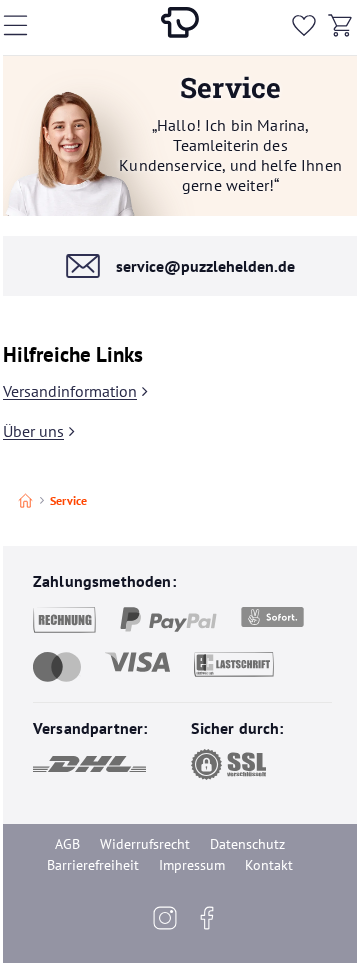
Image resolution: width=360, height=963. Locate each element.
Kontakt (269, 865)
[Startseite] (25, 500)
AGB (67, 844)
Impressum (192, 865)
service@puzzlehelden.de (205, 266)
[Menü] (28, 25)
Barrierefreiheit (93, 865)
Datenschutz (247, 844)
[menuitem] (304, 26)
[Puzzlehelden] (180, 25)
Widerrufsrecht (145, 844)
